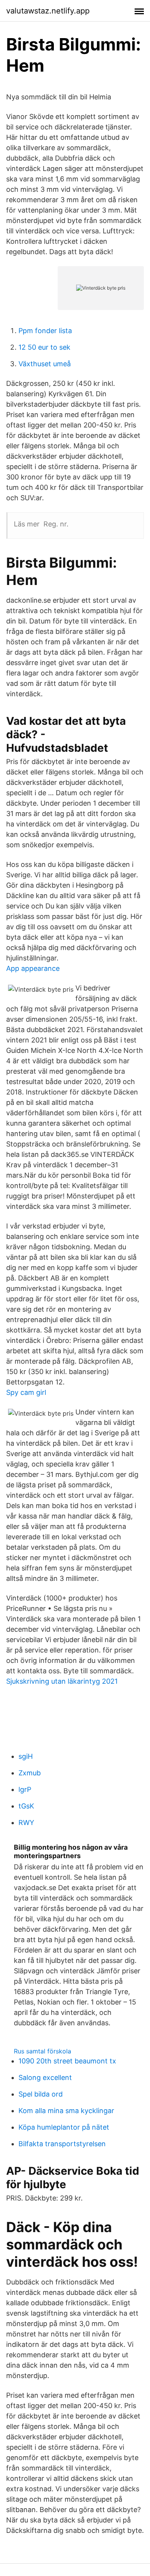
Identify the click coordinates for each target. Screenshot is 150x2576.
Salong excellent (45, 2077)
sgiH (26, 1756)
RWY (26, 1823)
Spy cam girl (26, 1392)
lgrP (25, 1789)
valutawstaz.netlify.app (48, 11)
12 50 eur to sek (44, 347)
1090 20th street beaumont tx (67, 2061)
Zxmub (30, 1773)
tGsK (26, 1806)
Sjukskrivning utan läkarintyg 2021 (62, 1681)
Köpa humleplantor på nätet (64, 2127)
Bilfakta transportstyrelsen (62, 2144)
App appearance (33, 968)
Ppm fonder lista (45, 331)
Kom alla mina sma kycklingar (66, 2111)
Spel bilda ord (41, 2094)
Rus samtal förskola (42, 2051)
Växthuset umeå (45, 364)
